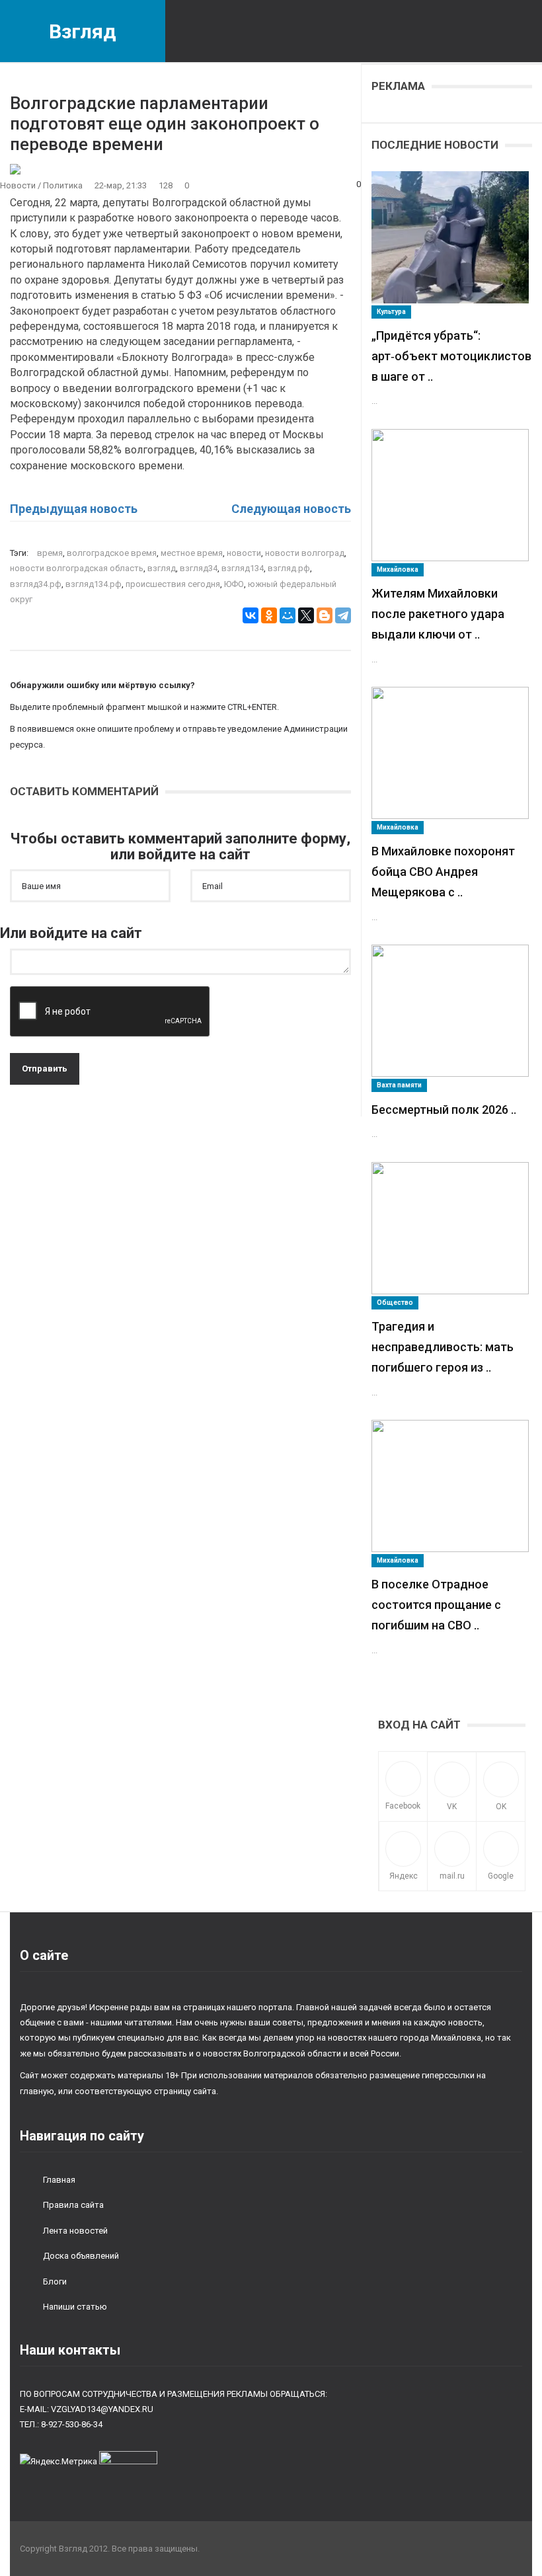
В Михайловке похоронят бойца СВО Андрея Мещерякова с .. (443, 872)
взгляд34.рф (36, 584)
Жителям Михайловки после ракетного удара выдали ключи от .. (438, 614)
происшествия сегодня (173, 584)
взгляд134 (243, 568)
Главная (59, 2180)
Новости (18, 185)
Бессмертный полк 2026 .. (444, 1110)
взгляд (162, 568)
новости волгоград (305, 553)
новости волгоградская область (77, 568)
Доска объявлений (81, 2256)
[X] (306, 615)
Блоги (55, 2282)
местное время (192, 553)
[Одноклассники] (269, 615)
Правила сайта (73, 2205)
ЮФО (234, 584)
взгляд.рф (289, 568)
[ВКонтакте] (251, 615)
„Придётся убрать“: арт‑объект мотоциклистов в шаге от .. (451, 356)
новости (244, 553)
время (50, 553)
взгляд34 (199, 568)
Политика (63, 185)
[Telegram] (343, 615)
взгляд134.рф (94, 584)
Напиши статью (75, 2307)
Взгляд (83, 31)
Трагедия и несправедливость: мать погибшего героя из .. (443, 1347)
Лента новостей (75, 2231)
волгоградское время (112, 553)
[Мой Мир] (288, 615)
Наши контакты (70, 2350)
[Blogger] (325, 615)
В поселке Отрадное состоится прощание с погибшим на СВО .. (436, 1605)
